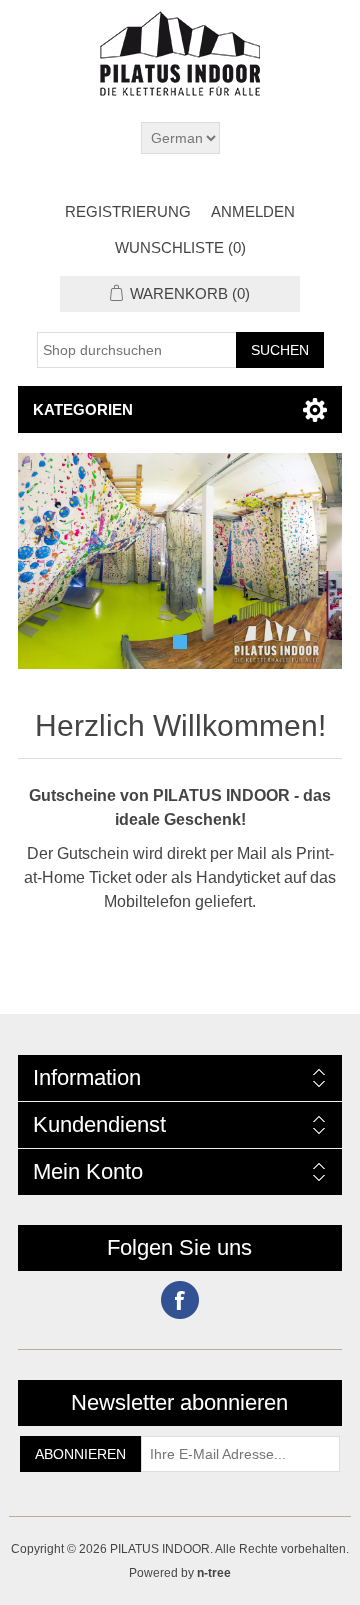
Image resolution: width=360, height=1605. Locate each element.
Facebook (180, 1300)
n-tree (214, 1573)
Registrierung (128, 211)
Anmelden (253, 211)
